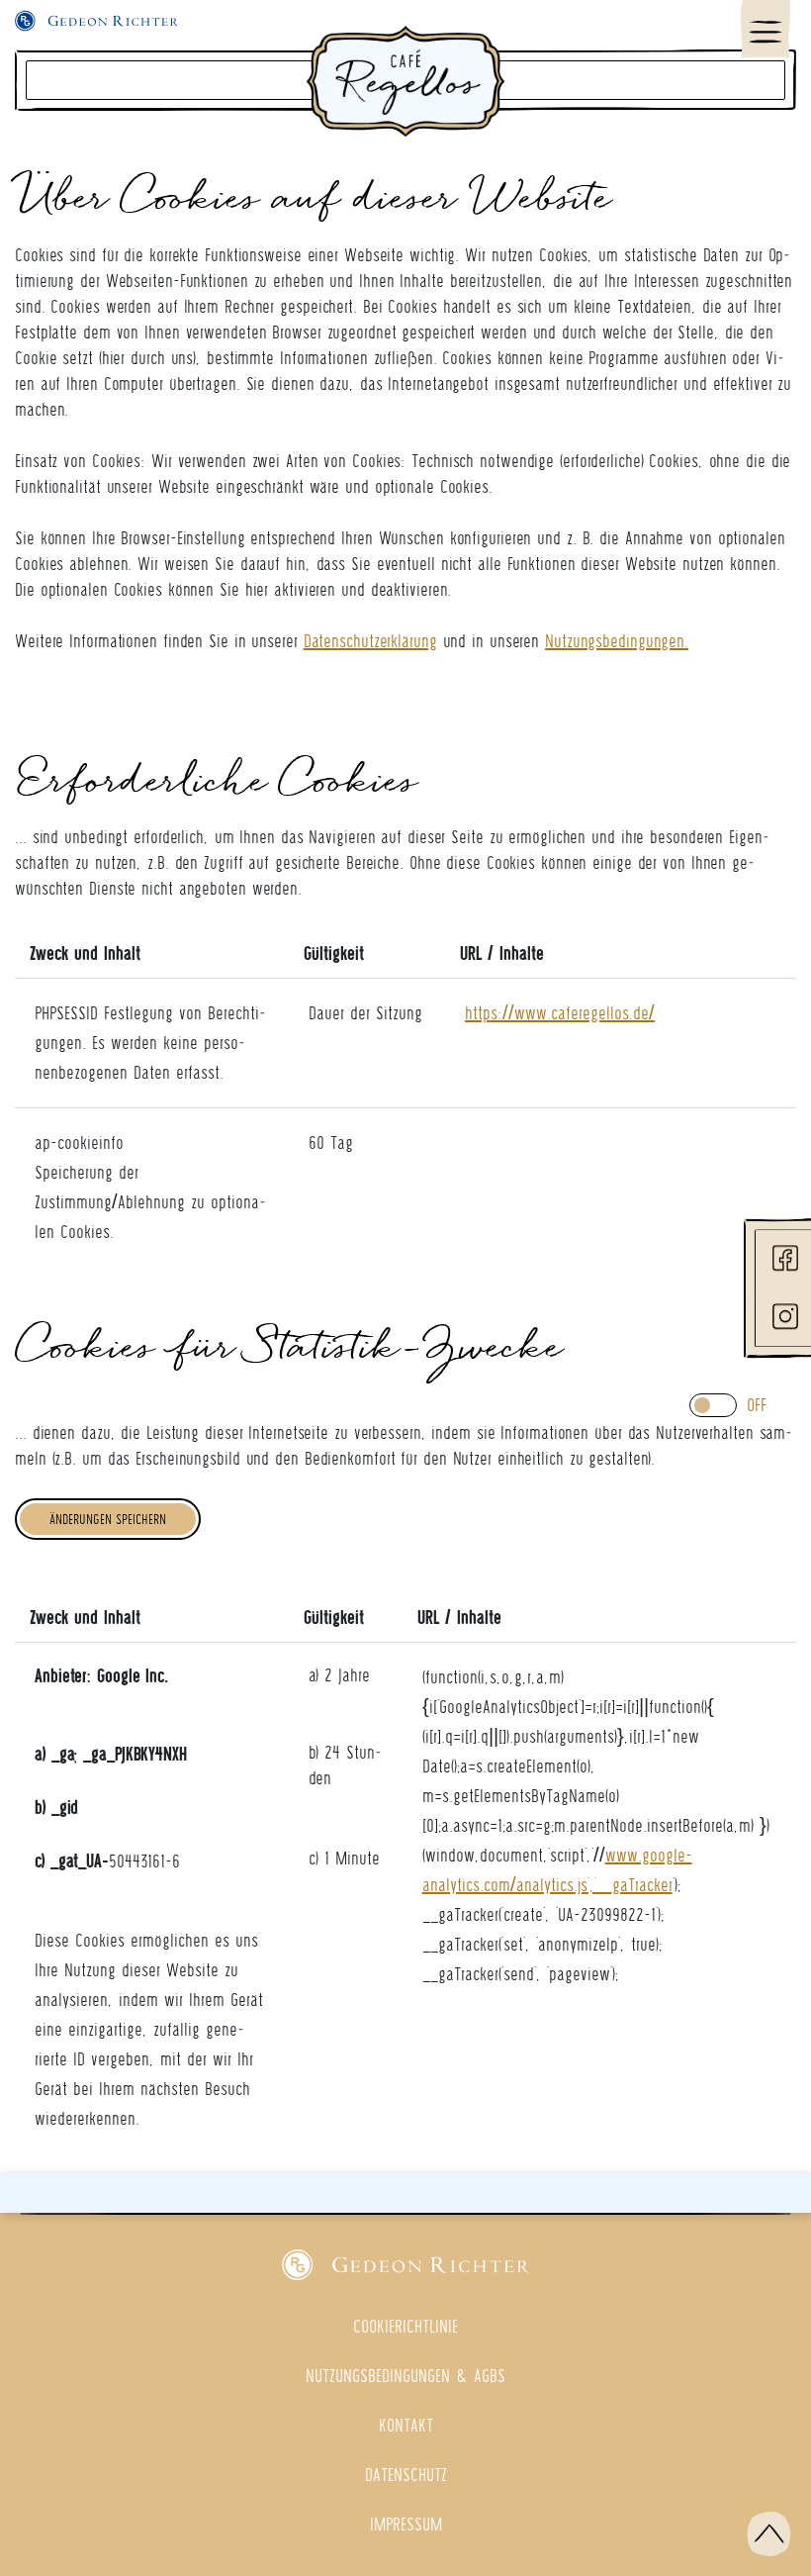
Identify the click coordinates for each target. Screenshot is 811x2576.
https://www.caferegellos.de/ (560, 1013)
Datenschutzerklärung (370, 641)
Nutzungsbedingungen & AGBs (405, 2376)
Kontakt (406, 2425)
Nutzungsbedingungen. (617, 641)
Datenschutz (406, 2475)
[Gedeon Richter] (405, 2265)
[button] (769, 2534)
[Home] (405, 81)
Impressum (406, 2524)
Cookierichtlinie (405, 2326)
